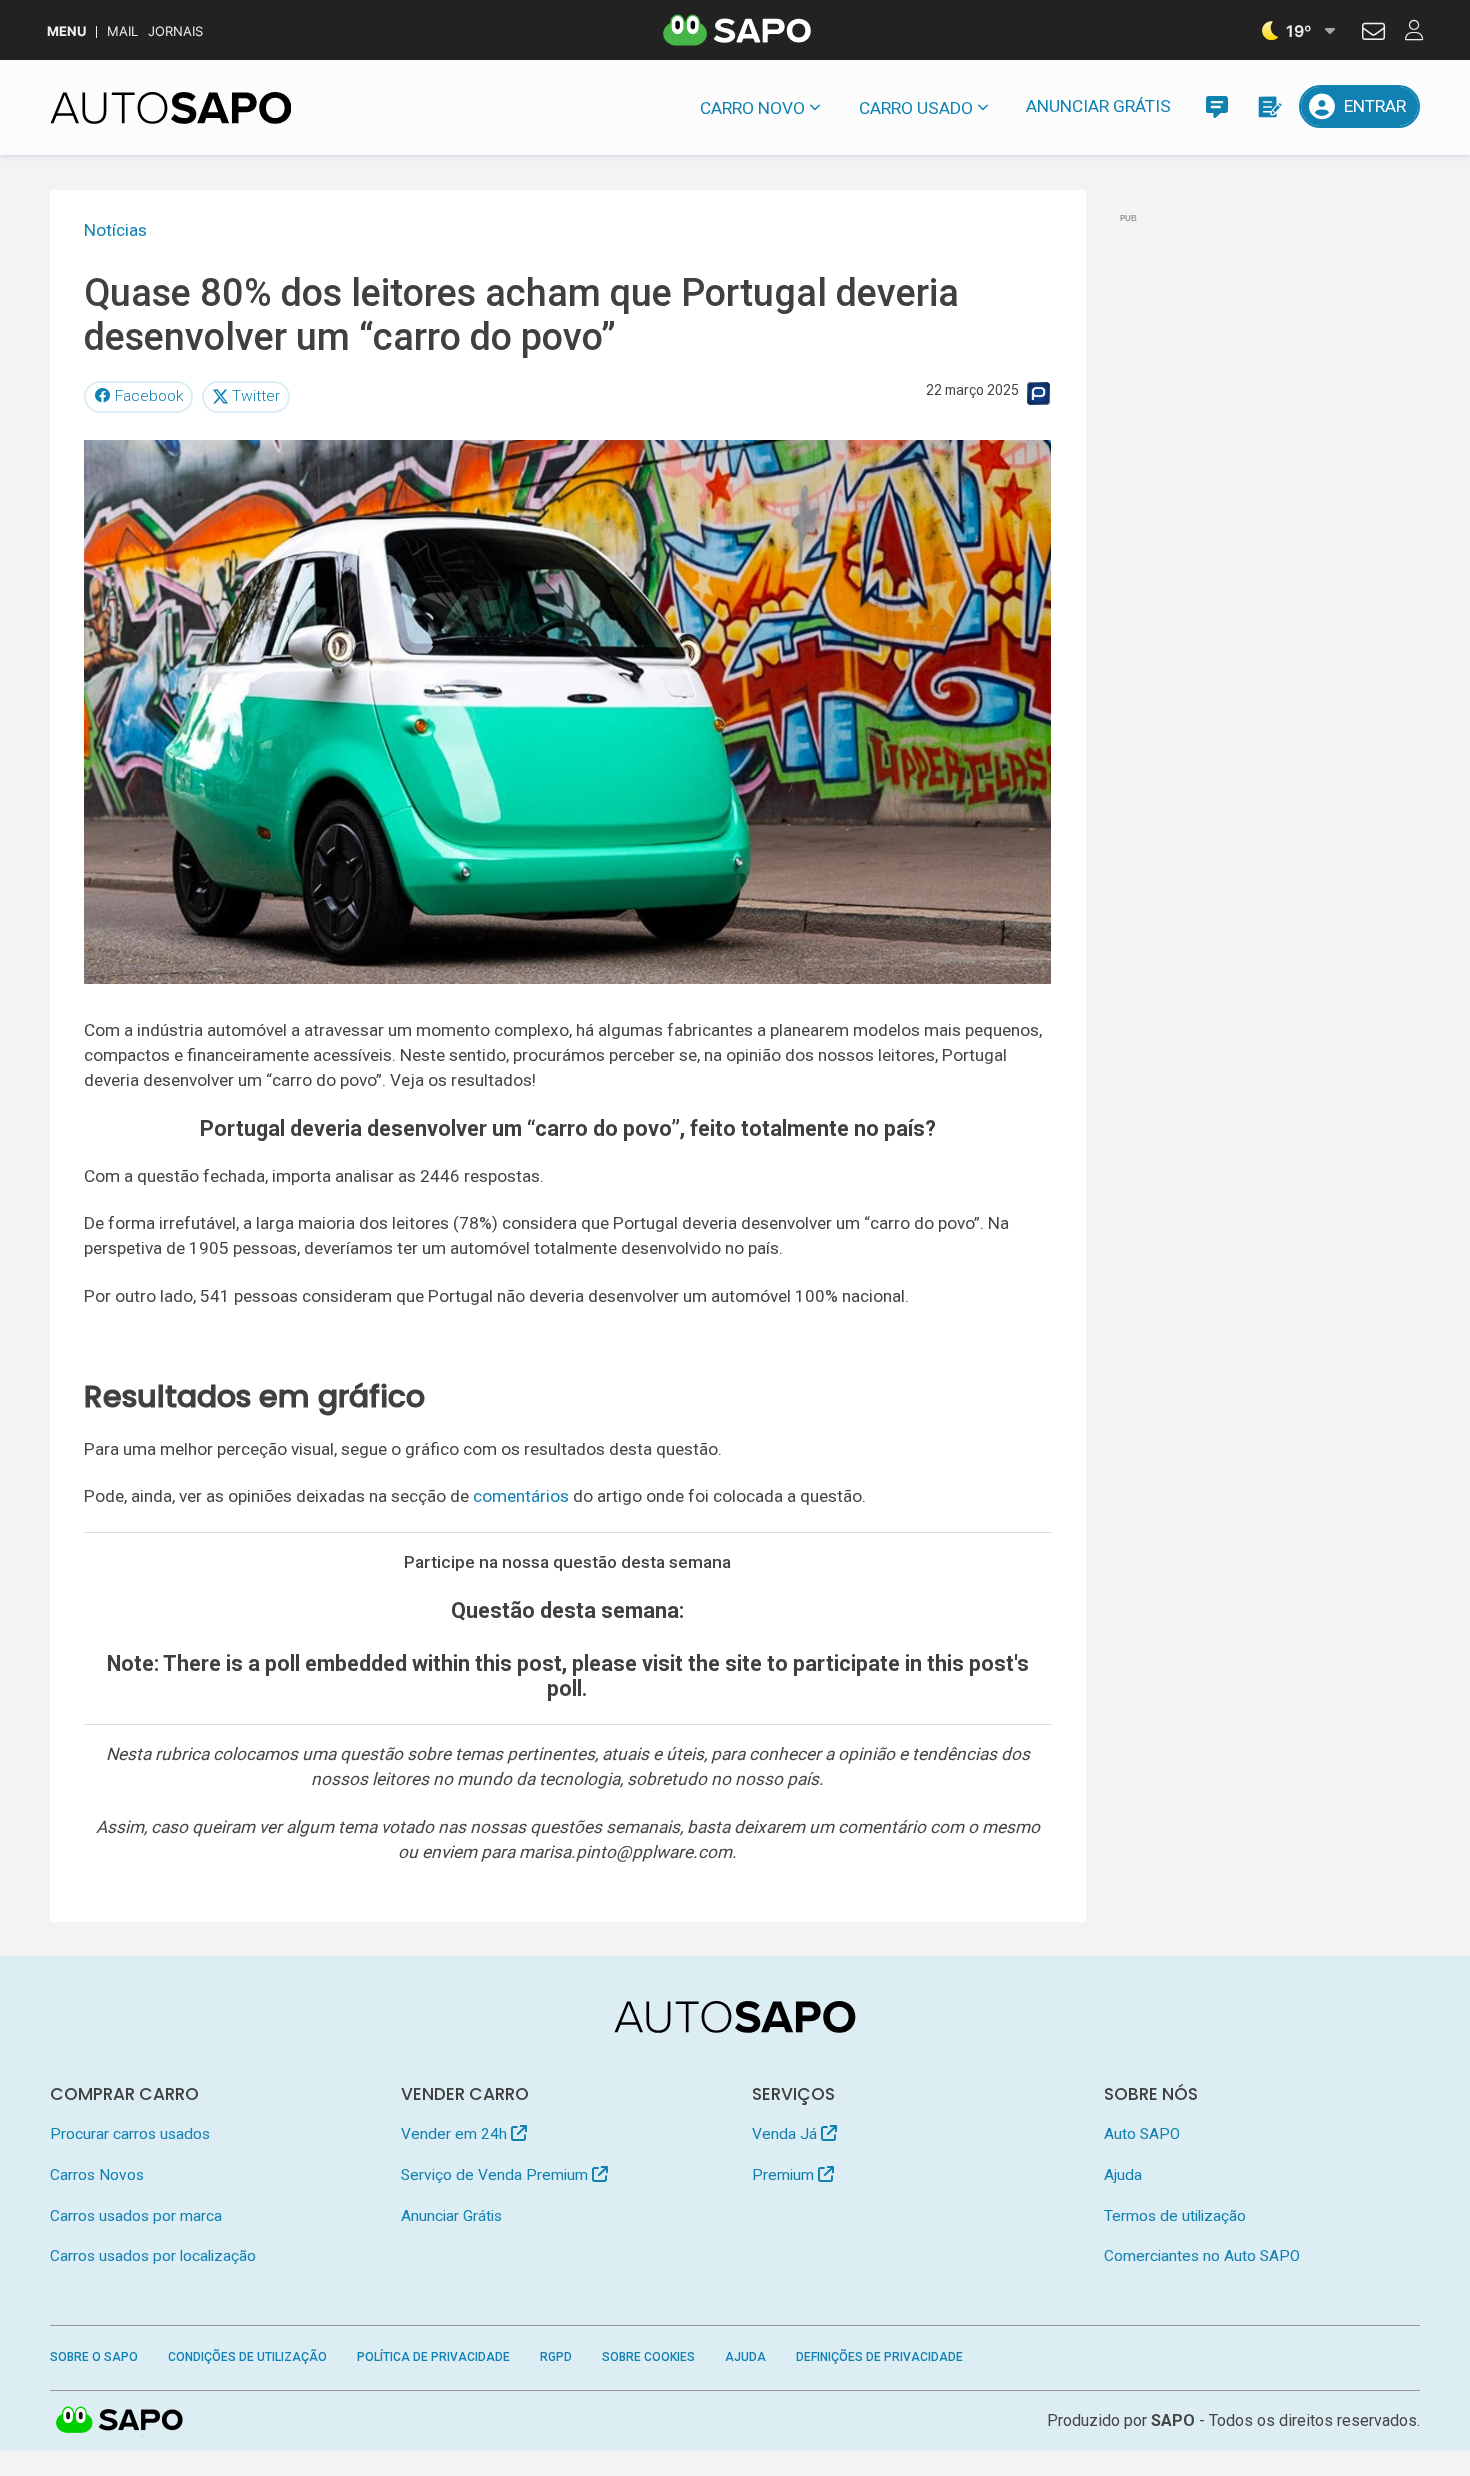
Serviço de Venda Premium (496, 2175)
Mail (122, 31)
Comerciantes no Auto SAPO (1202, 2256)
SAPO (120, 2421)
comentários (521, 1496)
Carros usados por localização (153, 2256)
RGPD (556, 2357)
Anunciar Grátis (1098, 106)
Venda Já (786, 2134)
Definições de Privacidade (879, 2357)
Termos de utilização (1175, 2216)
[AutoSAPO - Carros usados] (171, 108)
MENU (66, 31)
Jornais (175, 31)
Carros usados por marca (136, 2216)
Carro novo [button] (752, 108)
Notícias (115, 230)
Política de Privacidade (433, 2357)
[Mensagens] (1216, 106)
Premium (785, 2175)
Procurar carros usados (130, 2134)
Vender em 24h (456, 2134)
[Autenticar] (1373, 34)
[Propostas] (1268, 106)
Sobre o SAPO (94, 2357)
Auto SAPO (1142, 2134)
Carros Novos (97, 2175)
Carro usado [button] (916, 108)
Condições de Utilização (247, 2357)
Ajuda (1123, 2175)
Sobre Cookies (648, 2357)
